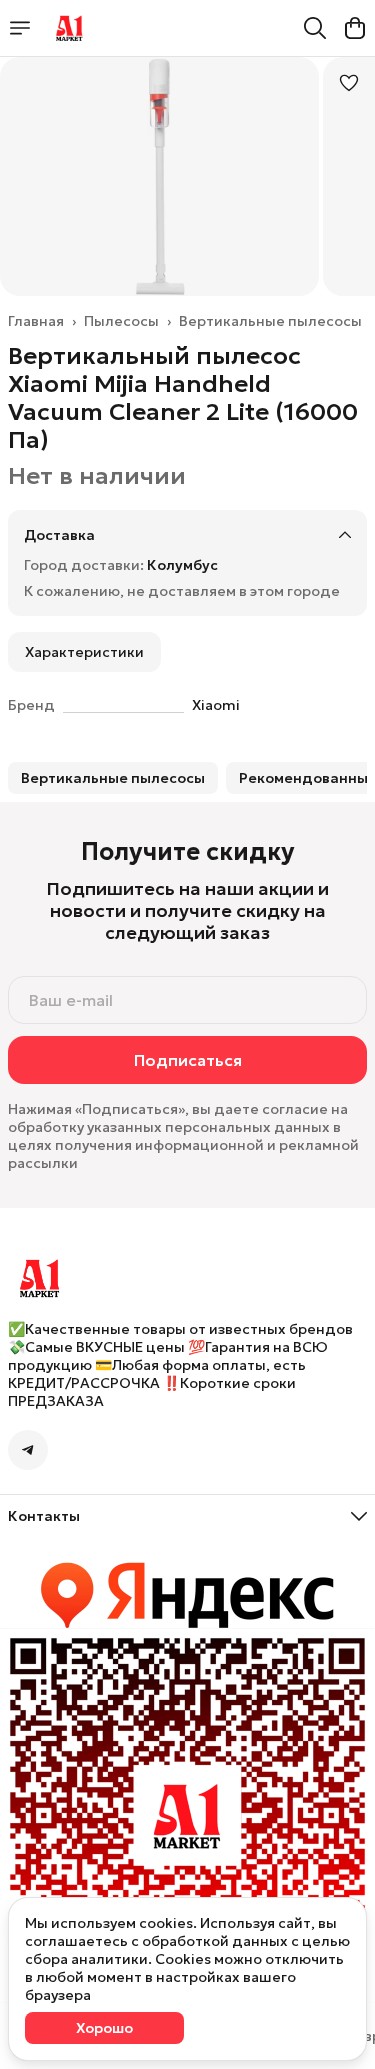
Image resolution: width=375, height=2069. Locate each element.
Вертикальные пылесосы (270, 321)
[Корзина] (355, 28)
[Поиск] (315, 28)
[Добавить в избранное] (349, 83)
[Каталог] (20, 28)
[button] (113, 778)
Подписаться (188, 1060)
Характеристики (84, 652)
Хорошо (104, 2028)
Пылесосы (121, 321)
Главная (36, 321)
